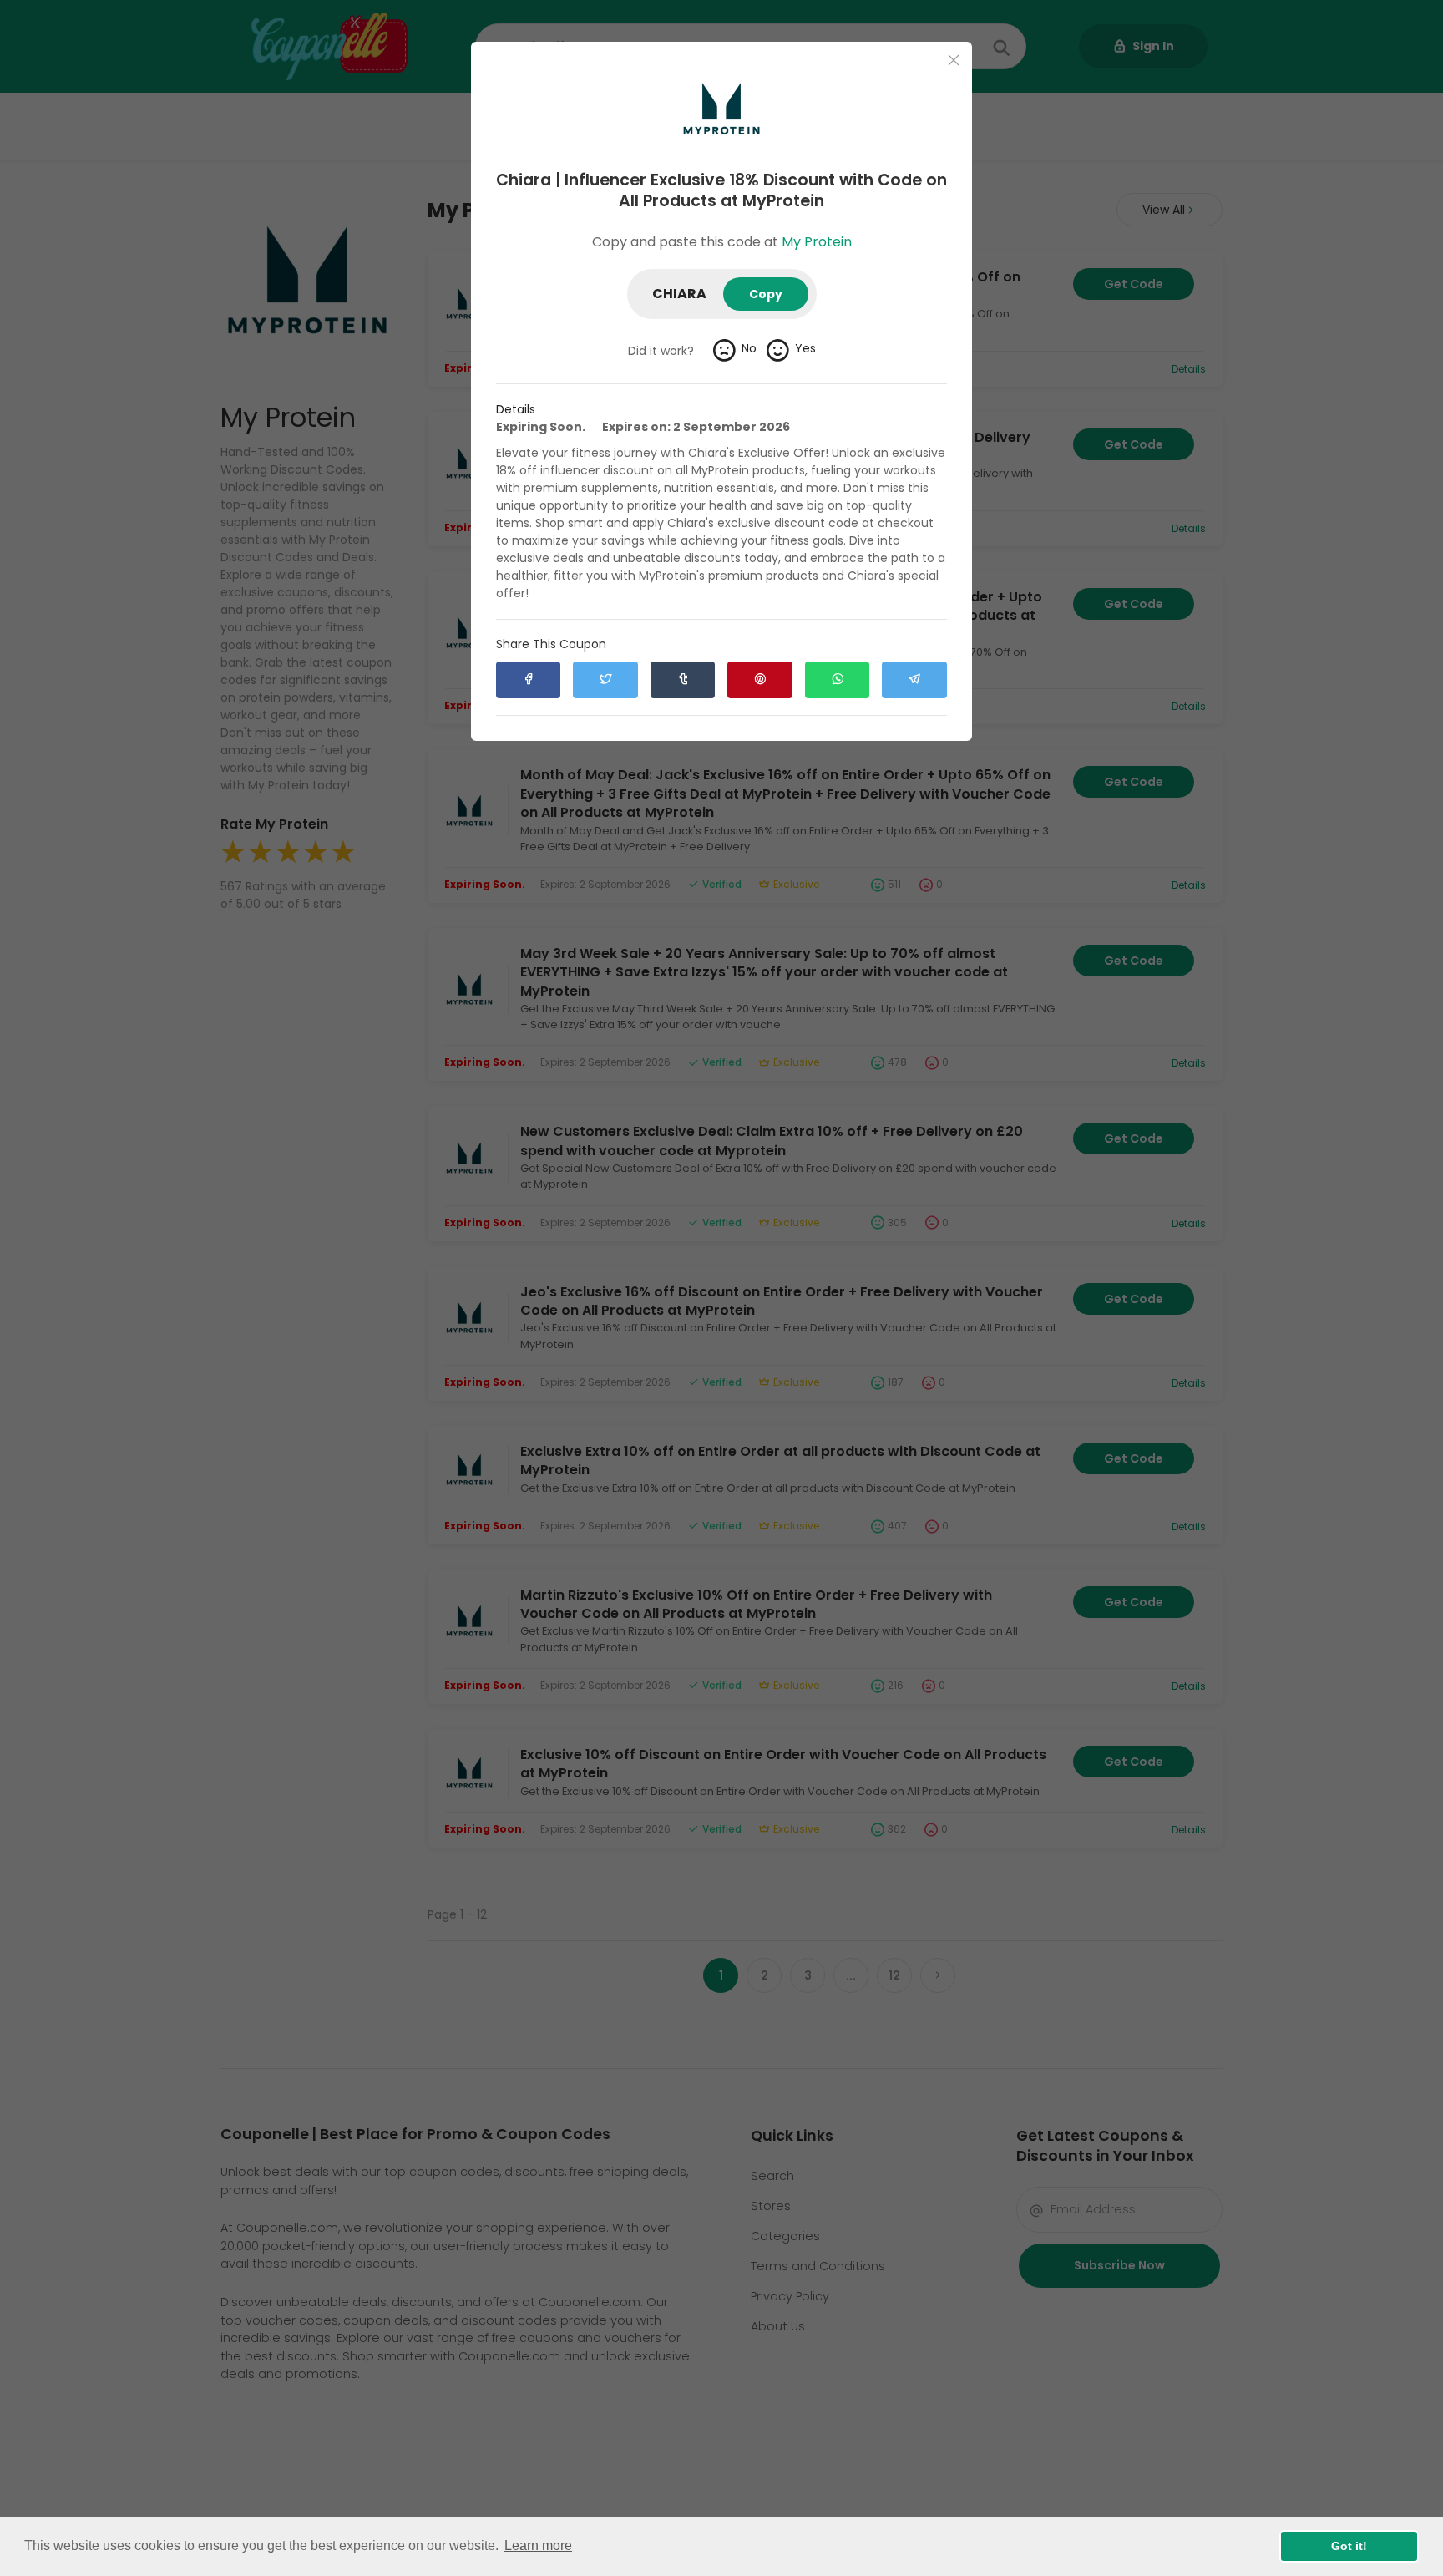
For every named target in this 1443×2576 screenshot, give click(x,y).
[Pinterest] (759, 680)
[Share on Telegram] (914, 680)
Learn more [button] (538, 2546)
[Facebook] (528, 680)
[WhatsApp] (837, 680)
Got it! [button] (1349, 2546)
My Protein (817, 242)
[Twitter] (605, 680)
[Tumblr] (683, 680)
